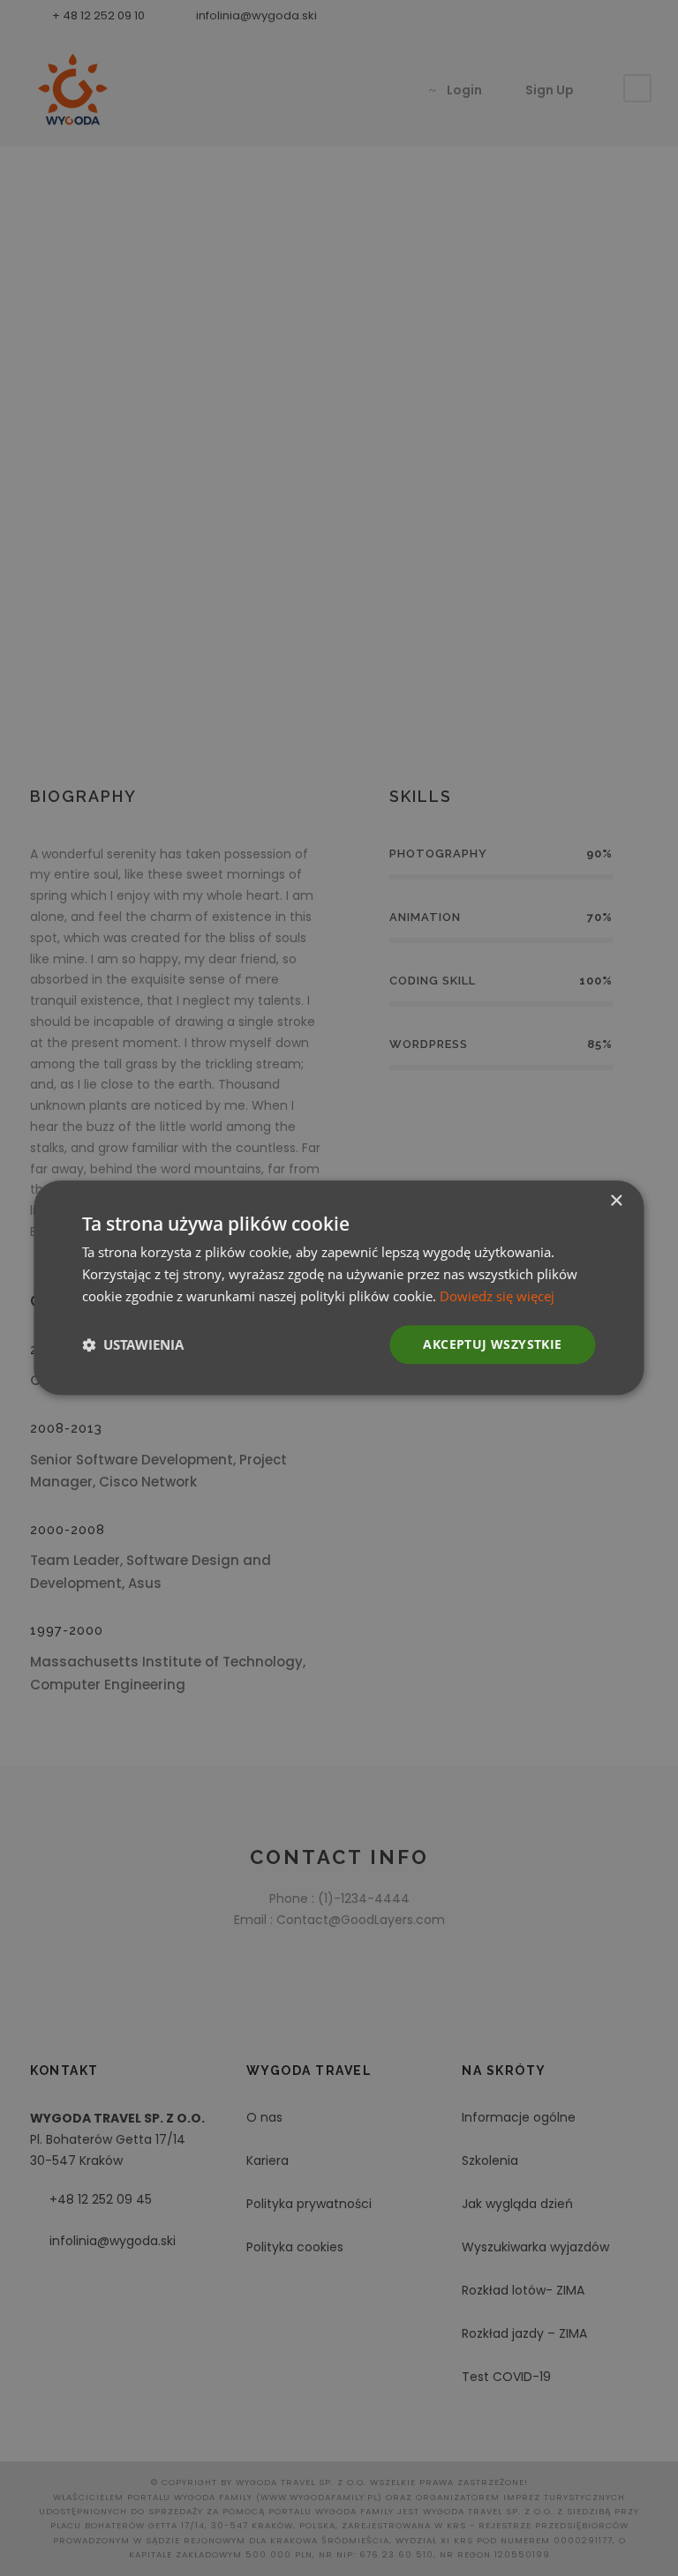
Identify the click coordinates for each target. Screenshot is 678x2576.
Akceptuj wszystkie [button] (492, 1344)
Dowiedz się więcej (497, 1296)
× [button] (616, 1201)
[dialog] (339, 1288)
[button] (133, 1344)
